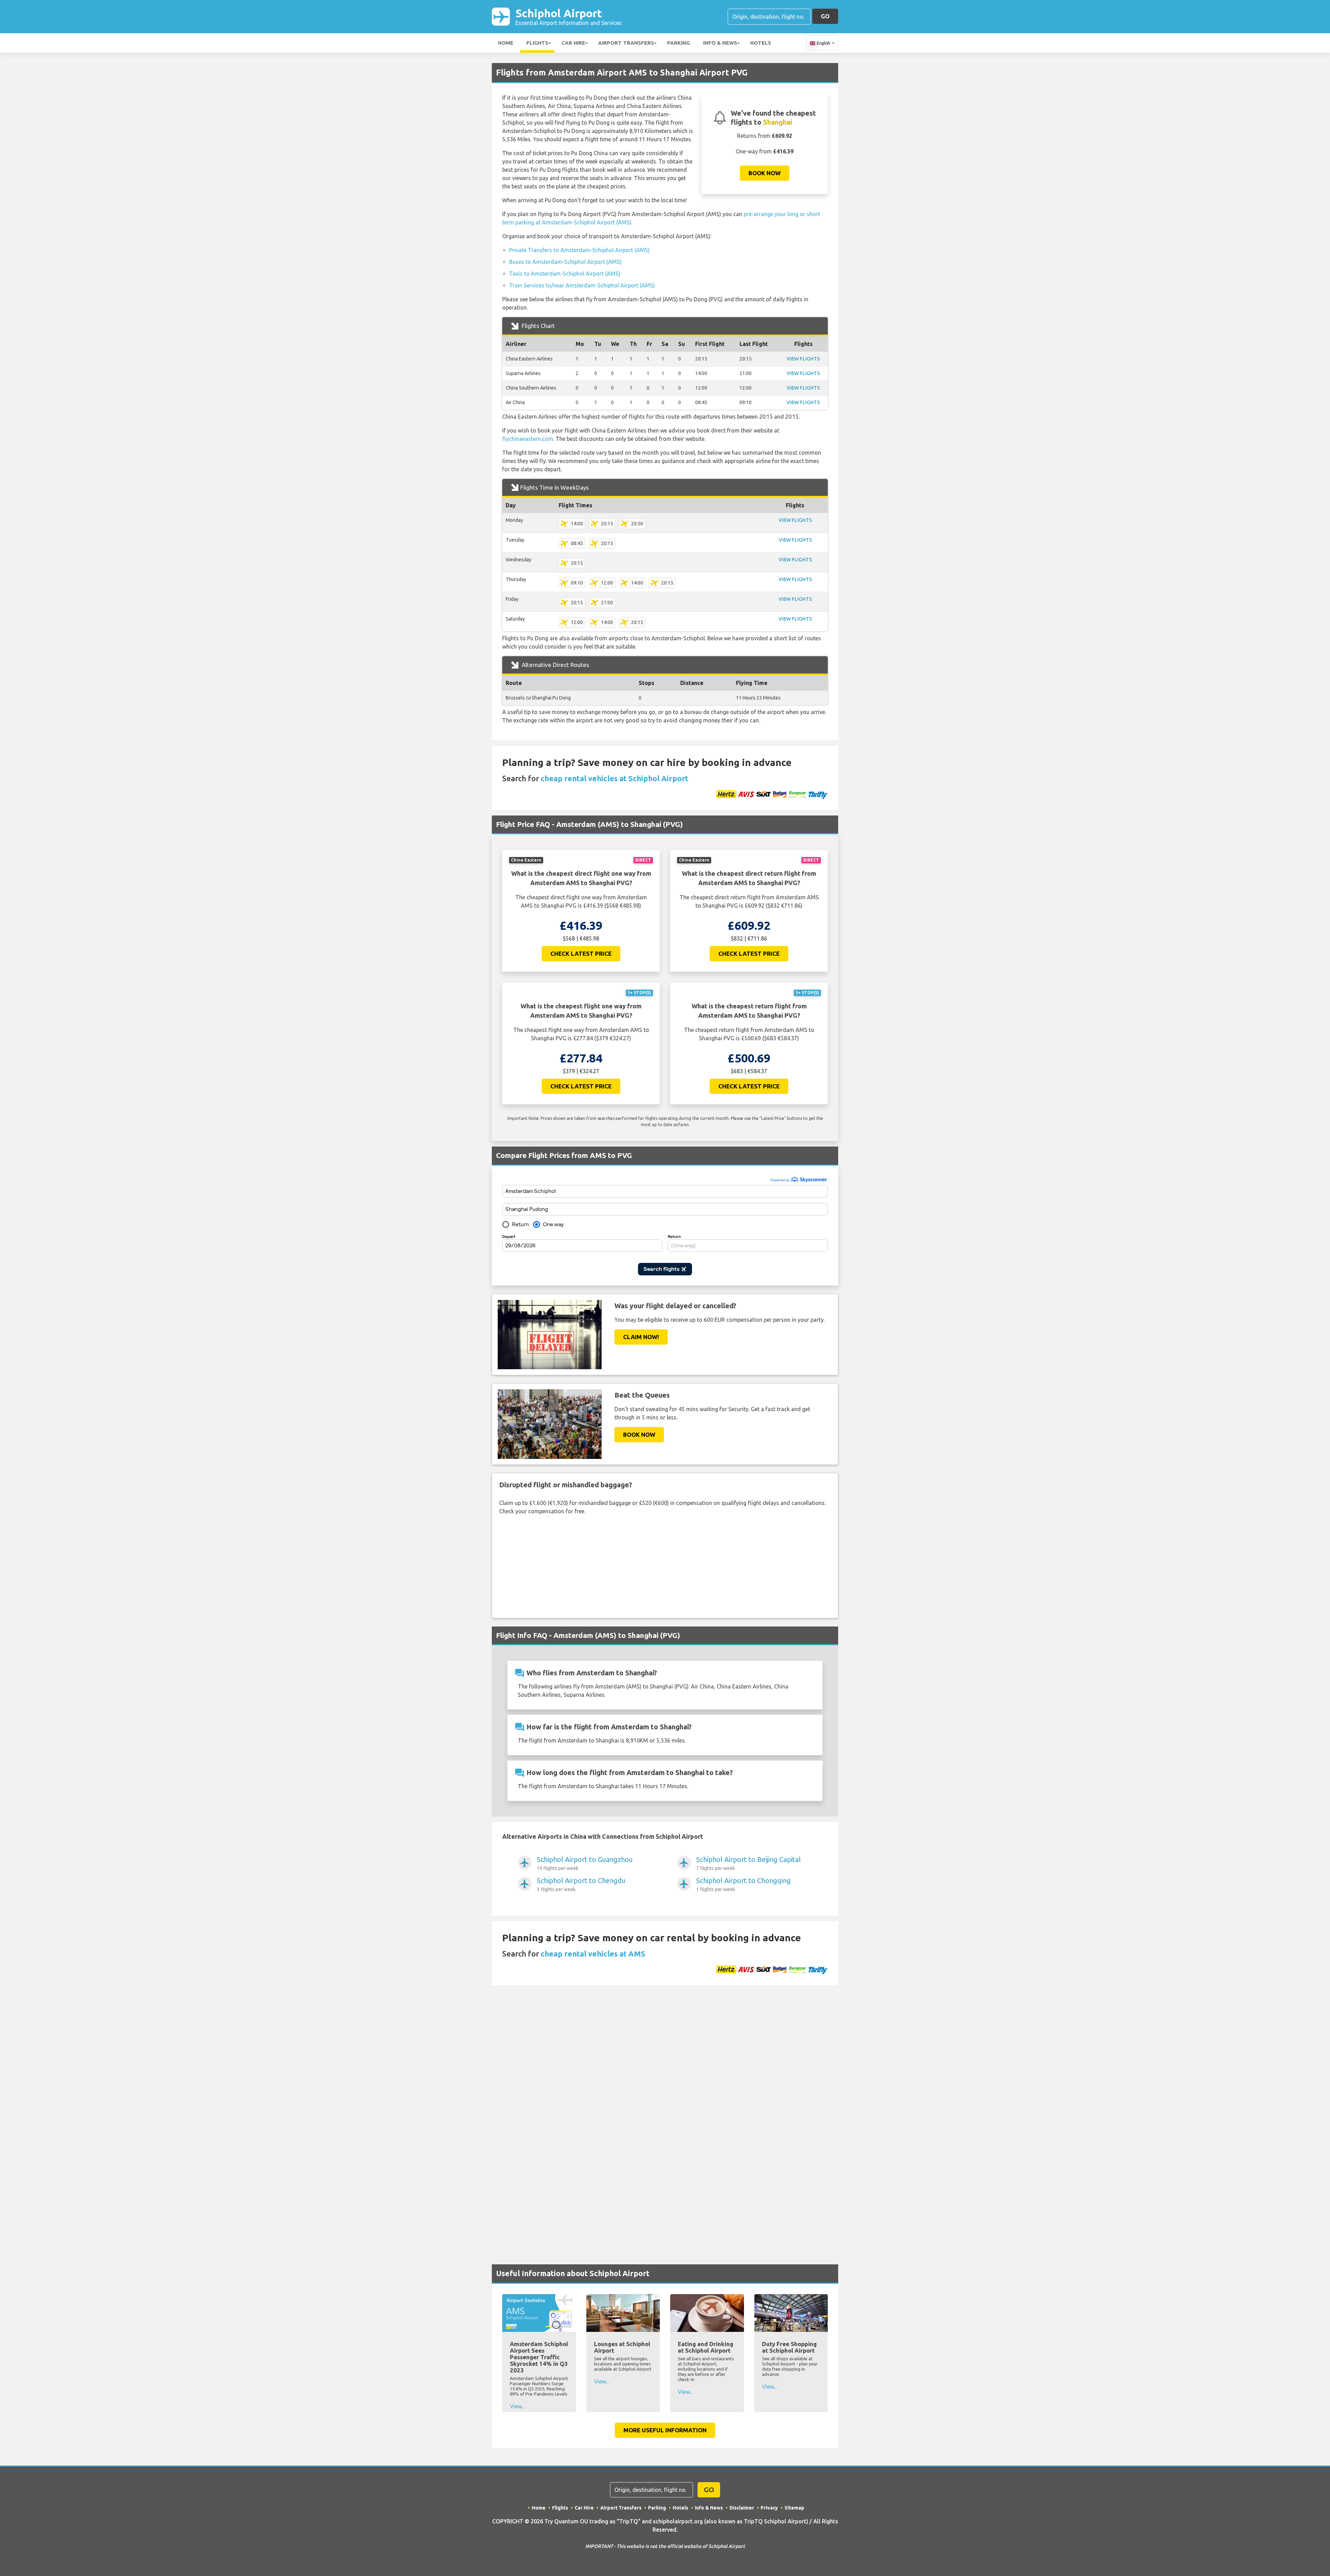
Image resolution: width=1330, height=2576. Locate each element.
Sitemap (794, 2508)
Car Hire (573, 43)
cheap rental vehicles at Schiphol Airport (614, 778)
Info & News (720, 43)
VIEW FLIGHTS (803, 359)
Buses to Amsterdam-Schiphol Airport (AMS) (565, 262)
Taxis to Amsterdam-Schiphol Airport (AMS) (565, 274)
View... (517, 2406)
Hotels (761, 43)
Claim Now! (641, 1337)
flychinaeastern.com (528, 439)
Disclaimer (742, 2508)
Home (506, 43)
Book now (765, 173)
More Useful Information (665, 2430)
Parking (679, 43)
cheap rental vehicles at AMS (593, 1954)
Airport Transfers (626, 43)
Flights (537, 43)
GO (825, 16)
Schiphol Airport (569, 16)
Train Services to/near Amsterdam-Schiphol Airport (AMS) (582, 285)
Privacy (769, 2508)
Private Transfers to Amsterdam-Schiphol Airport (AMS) (579, 250)
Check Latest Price (581, 953)
